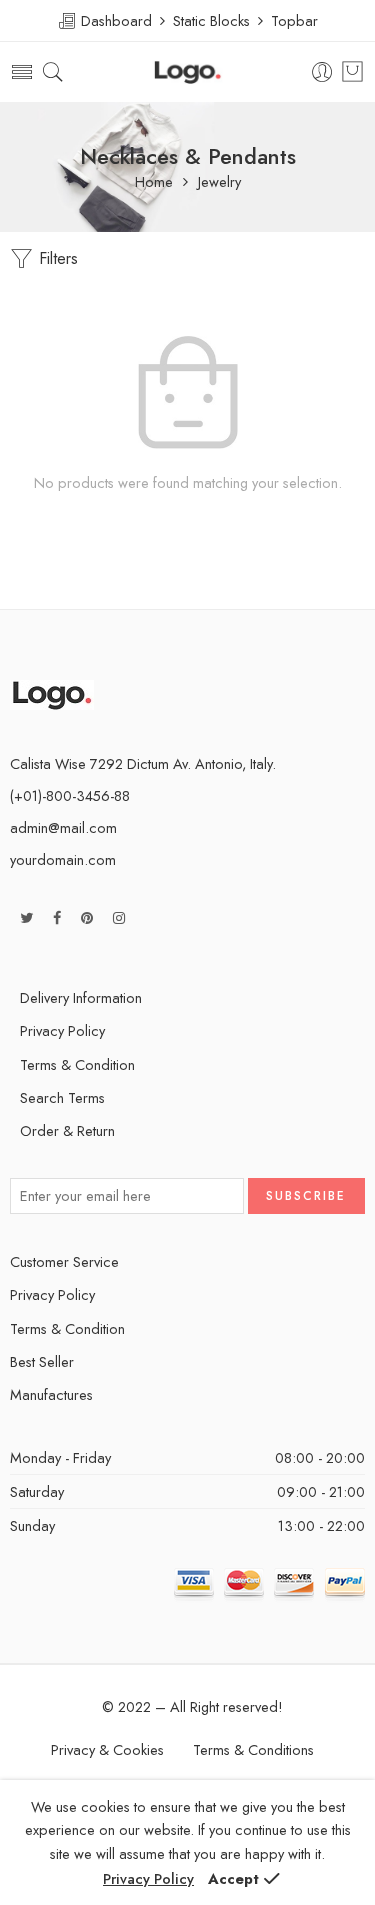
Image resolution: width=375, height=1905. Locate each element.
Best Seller (42, 1361)
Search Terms (62, 1097)
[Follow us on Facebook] (57, 917)
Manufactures (51, 1394)
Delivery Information (81, 997)
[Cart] (352, 72)
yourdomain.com (63, 859)
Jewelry (219, 182)
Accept (233, 1878)
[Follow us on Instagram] (119, 917)
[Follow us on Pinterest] (87, 917)
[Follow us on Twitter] (26, 917)
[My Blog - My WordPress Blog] (187, 72)
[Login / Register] (322, 72)
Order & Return (67, 1130)
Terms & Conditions (253, 1749)
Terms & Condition (77, 1064)
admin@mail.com (63, 827)
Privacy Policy (62, 1030)
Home (154, 182)
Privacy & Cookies (107, 1749)
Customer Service (64, 1261)
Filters (56, 258)
